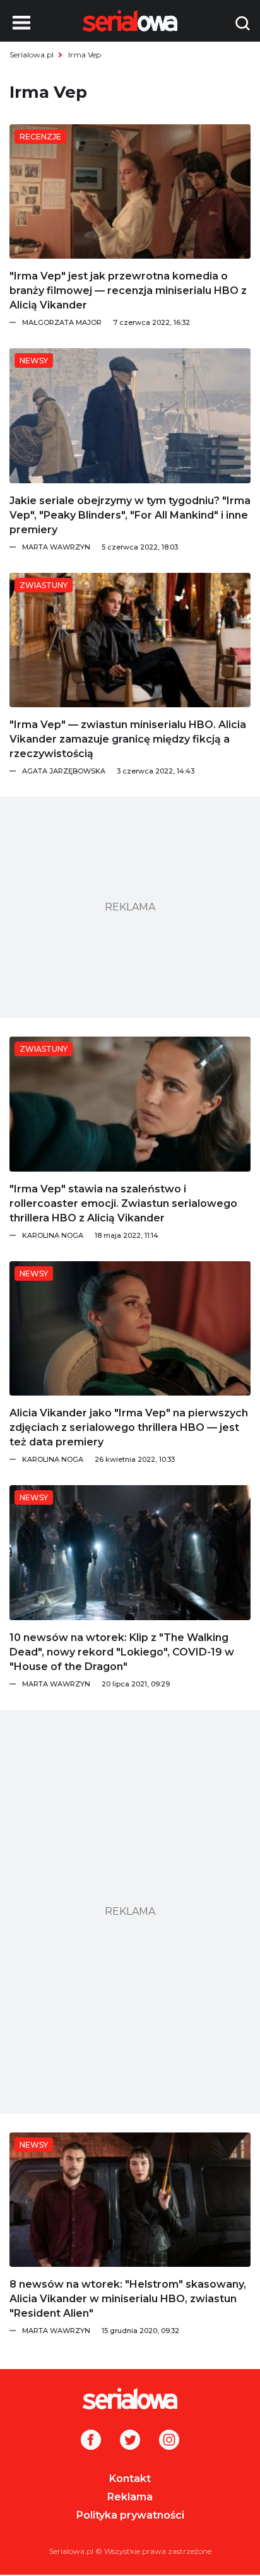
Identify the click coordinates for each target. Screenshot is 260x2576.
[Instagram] (169, 2441)
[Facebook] (91, 2441)
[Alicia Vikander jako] (130, 1328)
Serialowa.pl (32, 55)
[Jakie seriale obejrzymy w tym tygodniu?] (130, 415)
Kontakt (130, 2479)
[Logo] (130, 2399)
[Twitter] (130, 2441)
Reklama (130, 2497)
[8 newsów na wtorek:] (130, 2200)
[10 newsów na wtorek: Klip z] (130, 1552)
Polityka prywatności (130, 2515)
